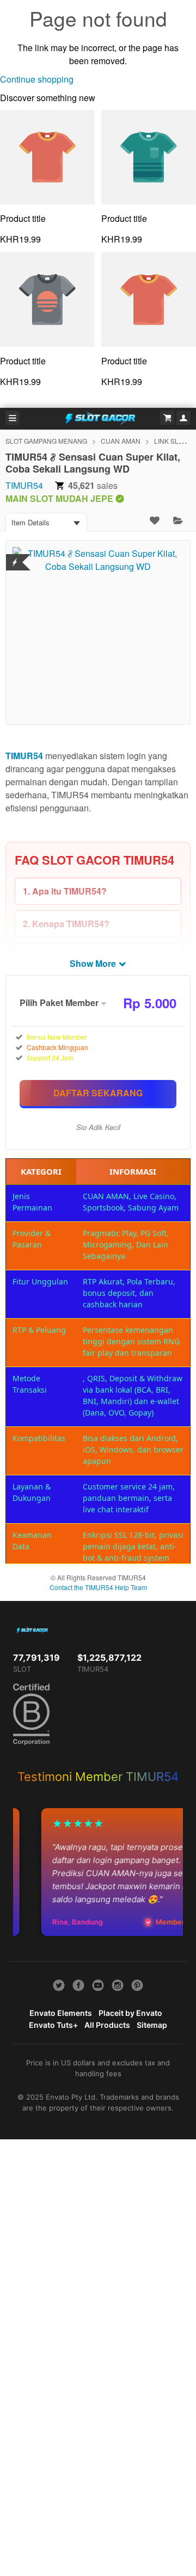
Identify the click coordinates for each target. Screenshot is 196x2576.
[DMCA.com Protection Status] (15, 555)
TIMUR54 (24, 485)
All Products (107, 2025)
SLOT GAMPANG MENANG (46, 441)
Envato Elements (61, 2013)
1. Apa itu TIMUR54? (65, 891)
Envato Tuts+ (53, 2025)
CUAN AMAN (121, 441)
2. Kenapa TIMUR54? (66, 924)
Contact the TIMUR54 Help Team (98, 1587)
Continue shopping (37, 79)
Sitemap (152, 2025)
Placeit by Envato (130, 2013)
